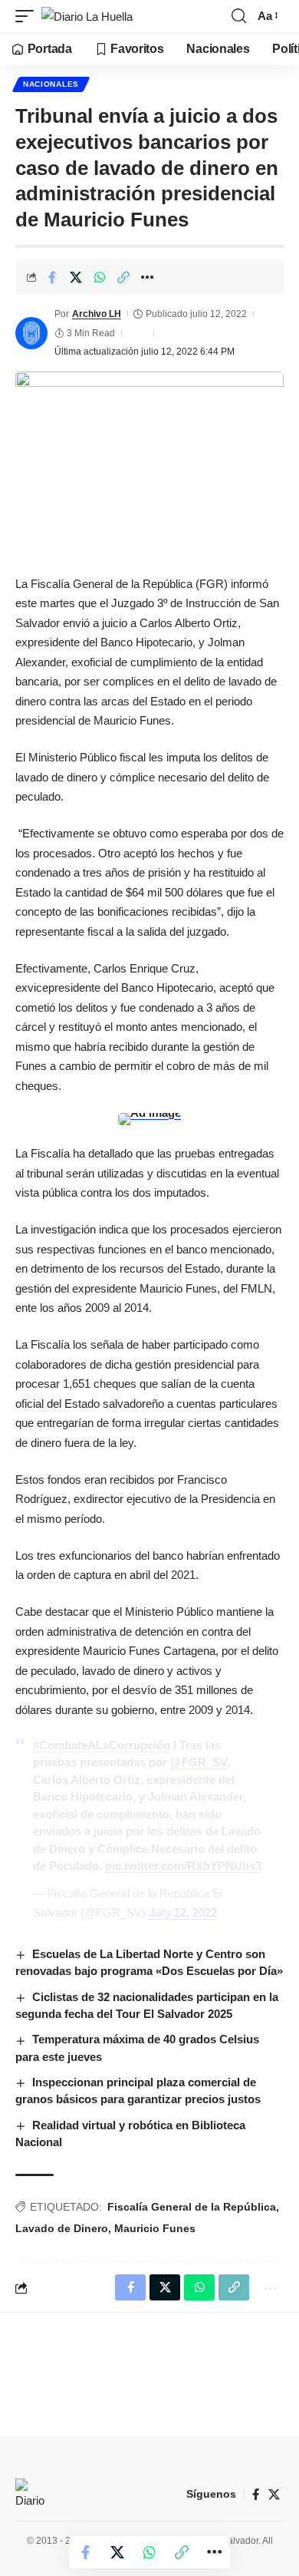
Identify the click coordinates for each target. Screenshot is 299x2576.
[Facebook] (256, 2495)
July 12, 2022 (183, 1912)
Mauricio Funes (155, 2228)
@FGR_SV (199, 1762)
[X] (274, 2495)
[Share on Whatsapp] (100, 277)
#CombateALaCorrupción (102, 1745)
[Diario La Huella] (87, 17)
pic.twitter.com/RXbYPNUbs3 (183, 1866)
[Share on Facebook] (52, 277)
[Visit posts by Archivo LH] (31, 333)
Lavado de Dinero (62, 2228)
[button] (28, 17)
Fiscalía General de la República (192, 2207)
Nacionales (51, 84)
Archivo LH (97, 314)
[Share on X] (76, 277)
